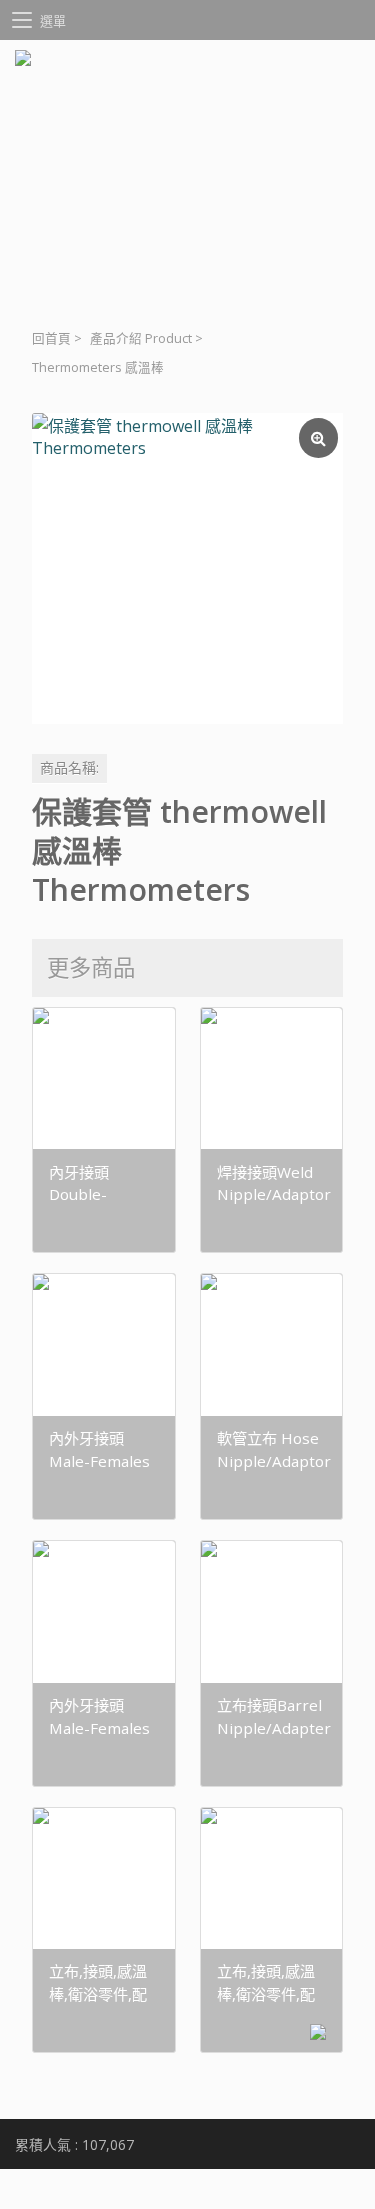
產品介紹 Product (141, 338)
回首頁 (51, 338)
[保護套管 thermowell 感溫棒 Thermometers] (187, 568)
